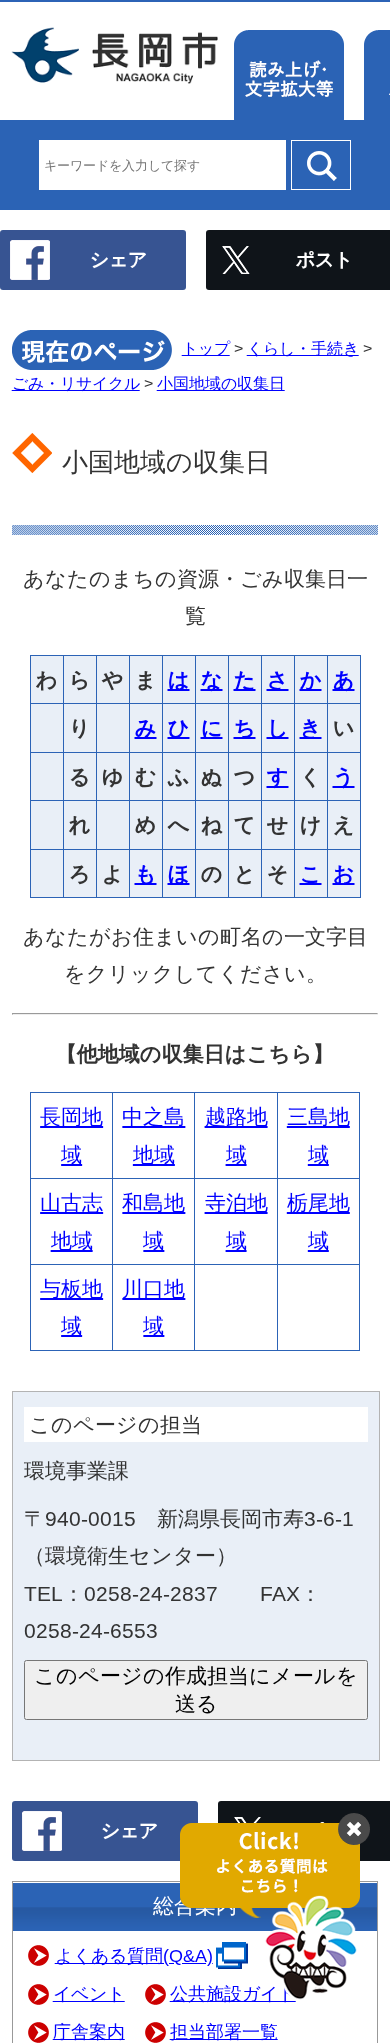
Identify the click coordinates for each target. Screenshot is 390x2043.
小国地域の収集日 (221, 383)
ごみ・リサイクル (76, 383)
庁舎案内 (89, 2032)
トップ (206, 348)
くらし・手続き (303, 348)
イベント (89, 1994)
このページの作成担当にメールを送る (196, 1689)
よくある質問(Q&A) (134, 1956)
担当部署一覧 (224, 2032)
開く (280, 1912)
